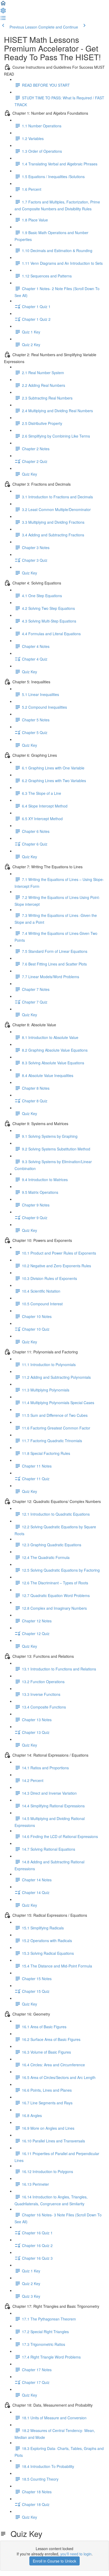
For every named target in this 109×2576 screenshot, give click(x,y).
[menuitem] (3, 12)
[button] (3, 5)
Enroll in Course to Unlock (54, 2561)
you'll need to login (76, 2554)
